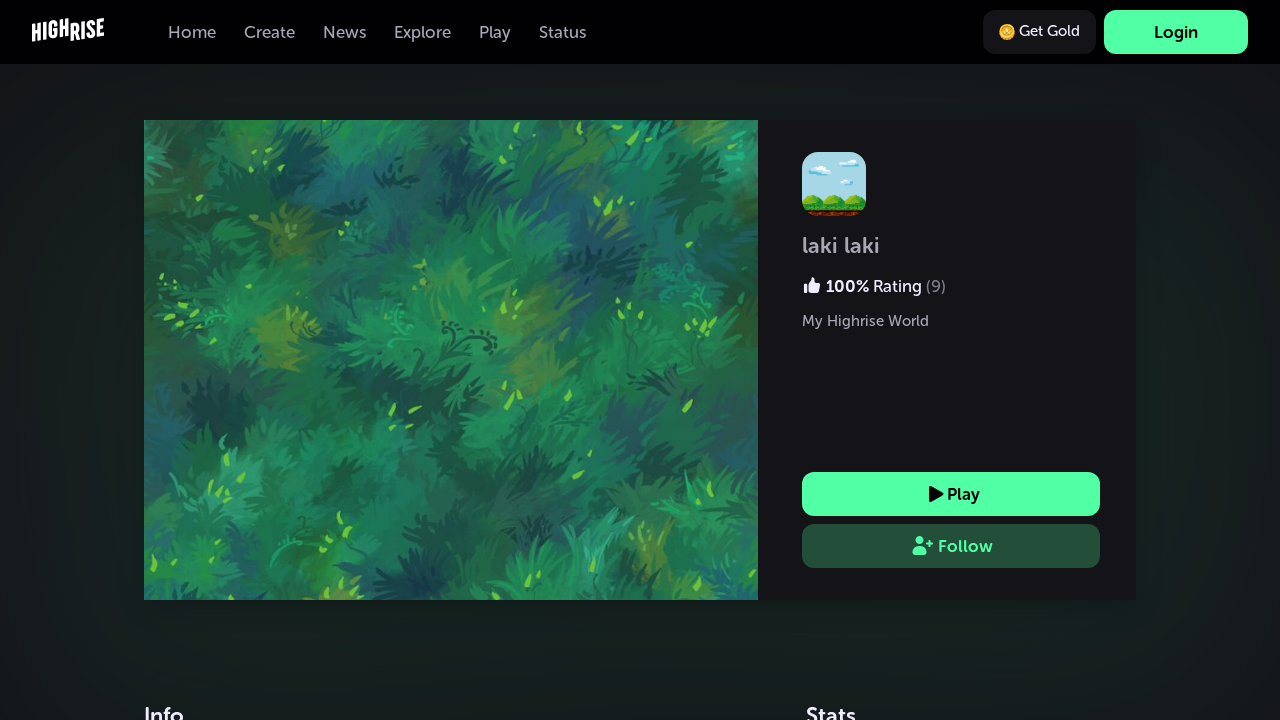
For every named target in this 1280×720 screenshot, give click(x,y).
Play (963, 494)
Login (1176, 32)
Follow (965, 546)
